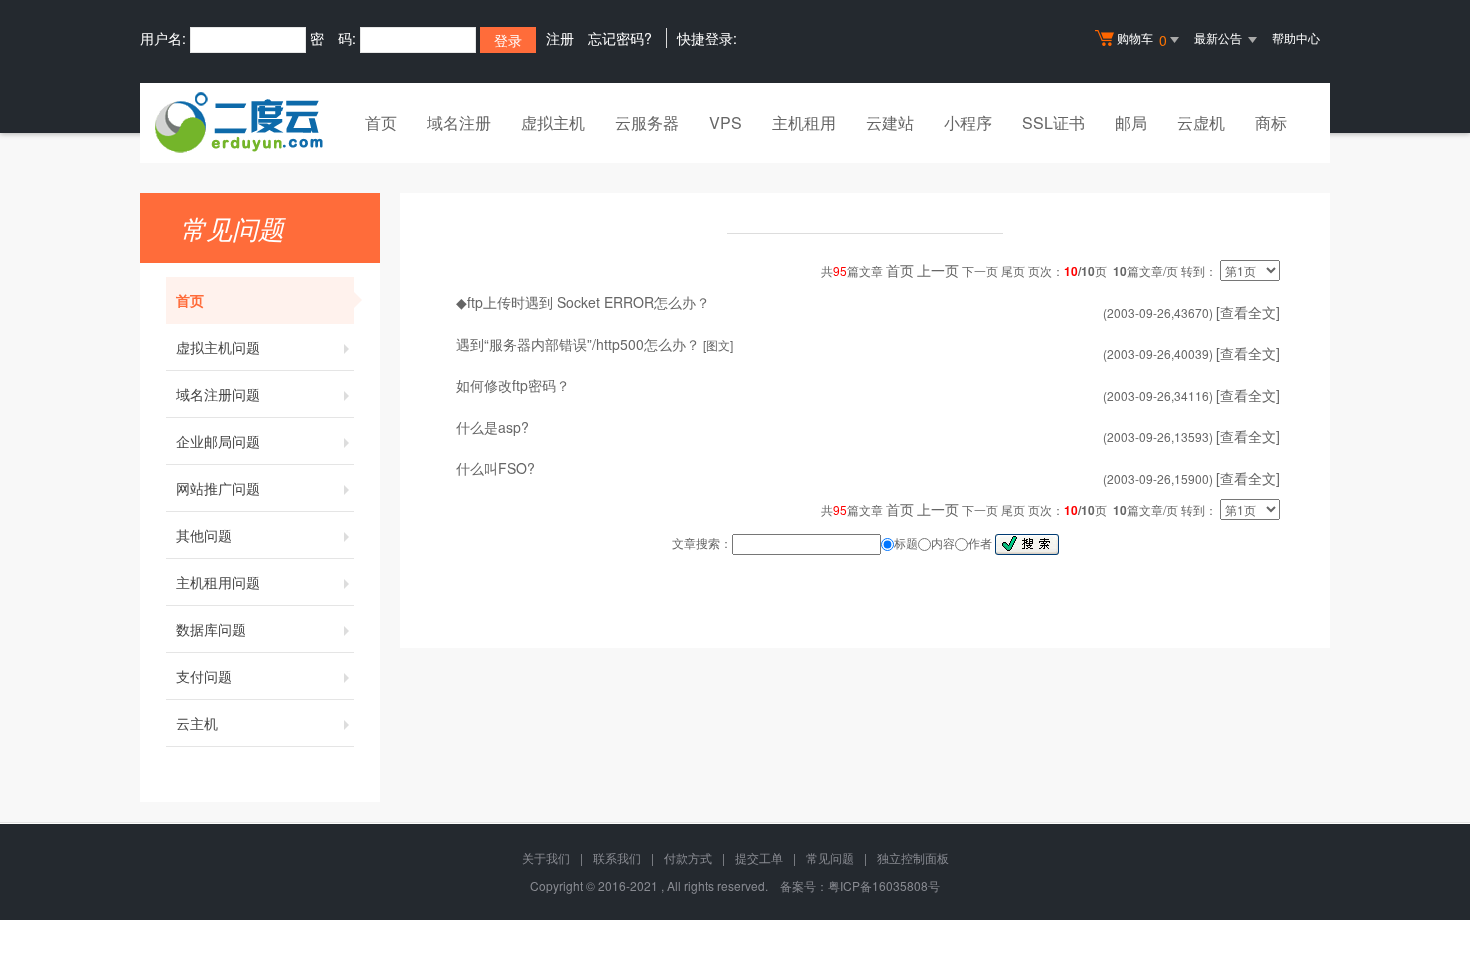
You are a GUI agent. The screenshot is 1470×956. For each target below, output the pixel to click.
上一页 (938, 270)
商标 (1271, 122)
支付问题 (204, 676)
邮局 (1131, 122)
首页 (381, 122)
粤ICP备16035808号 (884, 885)
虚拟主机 (553, 122)
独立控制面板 (913, 857)
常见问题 (830, 857)
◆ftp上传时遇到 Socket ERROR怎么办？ (583, 302)
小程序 (968, 122)
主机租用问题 (218, 582)
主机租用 (804, 122)
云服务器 (647, 122)
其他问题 (204, 535)
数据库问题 (211, 629)
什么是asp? (492, 427)
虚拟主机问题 (218, 347)
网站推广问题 (218, 488)
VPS (725, 122)
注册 (560, 38)
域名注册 (459, 122)
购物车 (1142, 39)
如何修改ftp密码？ (513, 385)
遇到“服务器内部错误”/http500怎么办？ (578, 344)
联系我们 (617, 857)
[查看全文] (1248, 312)
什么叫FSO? (495, 468)
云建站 (890, 122)
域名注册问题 (218, 394)
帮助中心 (1296, 37)
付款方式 (688, 857)
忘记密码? (620, 38)
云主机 (197, 723)
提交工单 (759, 857)
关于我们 (546, 857)
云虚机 (1201, 122)
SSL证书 (1053, 122)
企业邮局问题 (218, 441)
